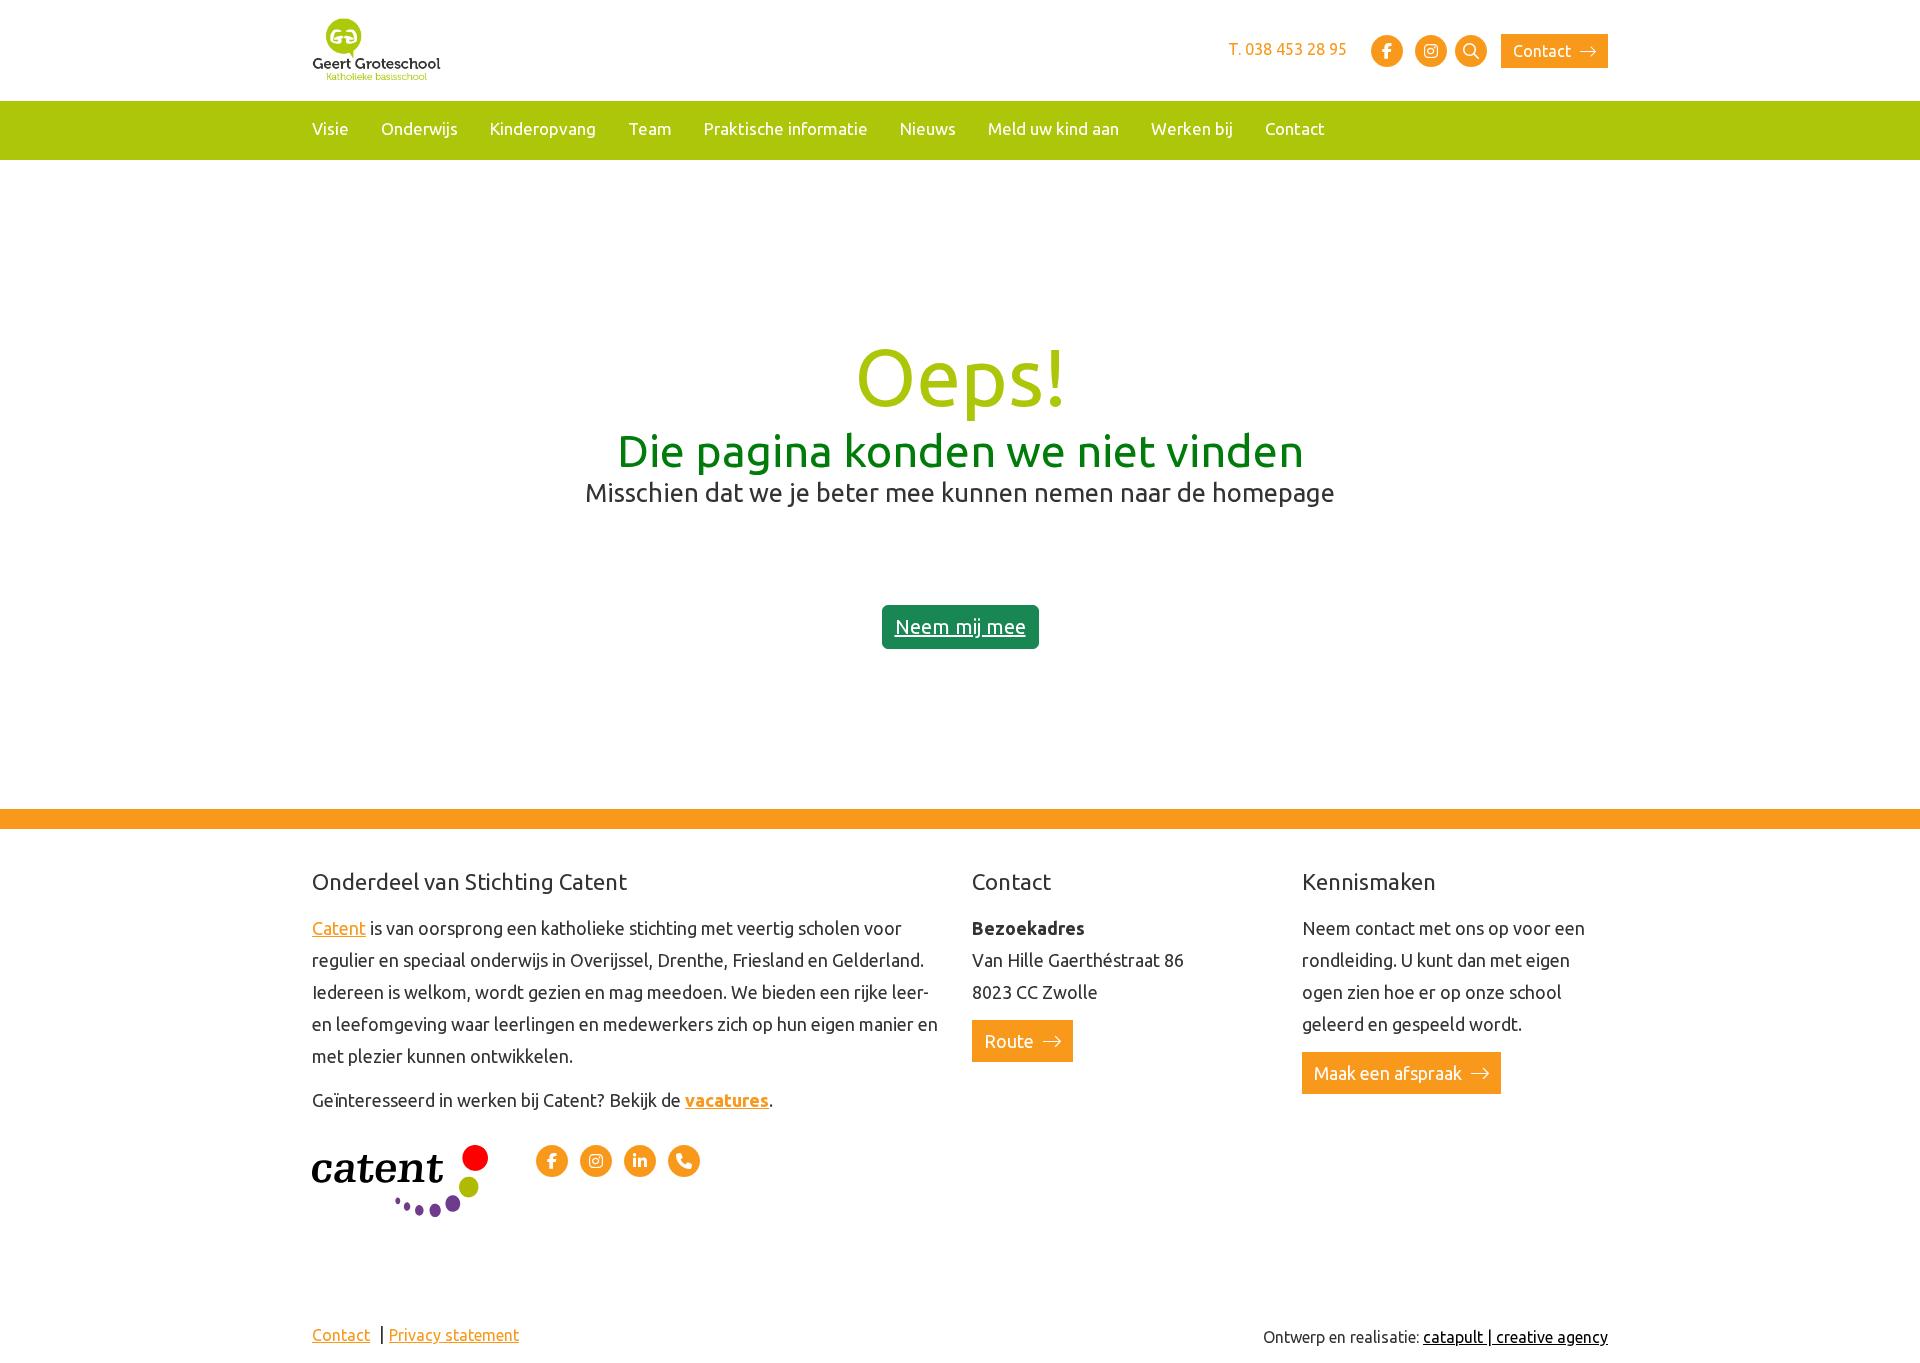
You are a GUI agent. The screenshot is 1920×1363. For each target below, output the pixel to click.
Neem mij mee (960, 626)
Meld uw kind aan (1053, 128)
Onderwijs (419, 128)
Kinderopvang (543, 128)
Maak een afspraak (1390, 1073)
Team (650, 128)
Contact (1544, 51)
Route (1011, 1041)
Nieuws (928, 128)
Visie (330, 128)
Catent (339, 928)
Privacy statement (454, 1335)
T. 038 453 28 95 (1287, 49)
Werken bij (1192, 128)
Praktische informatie (786, 128)
